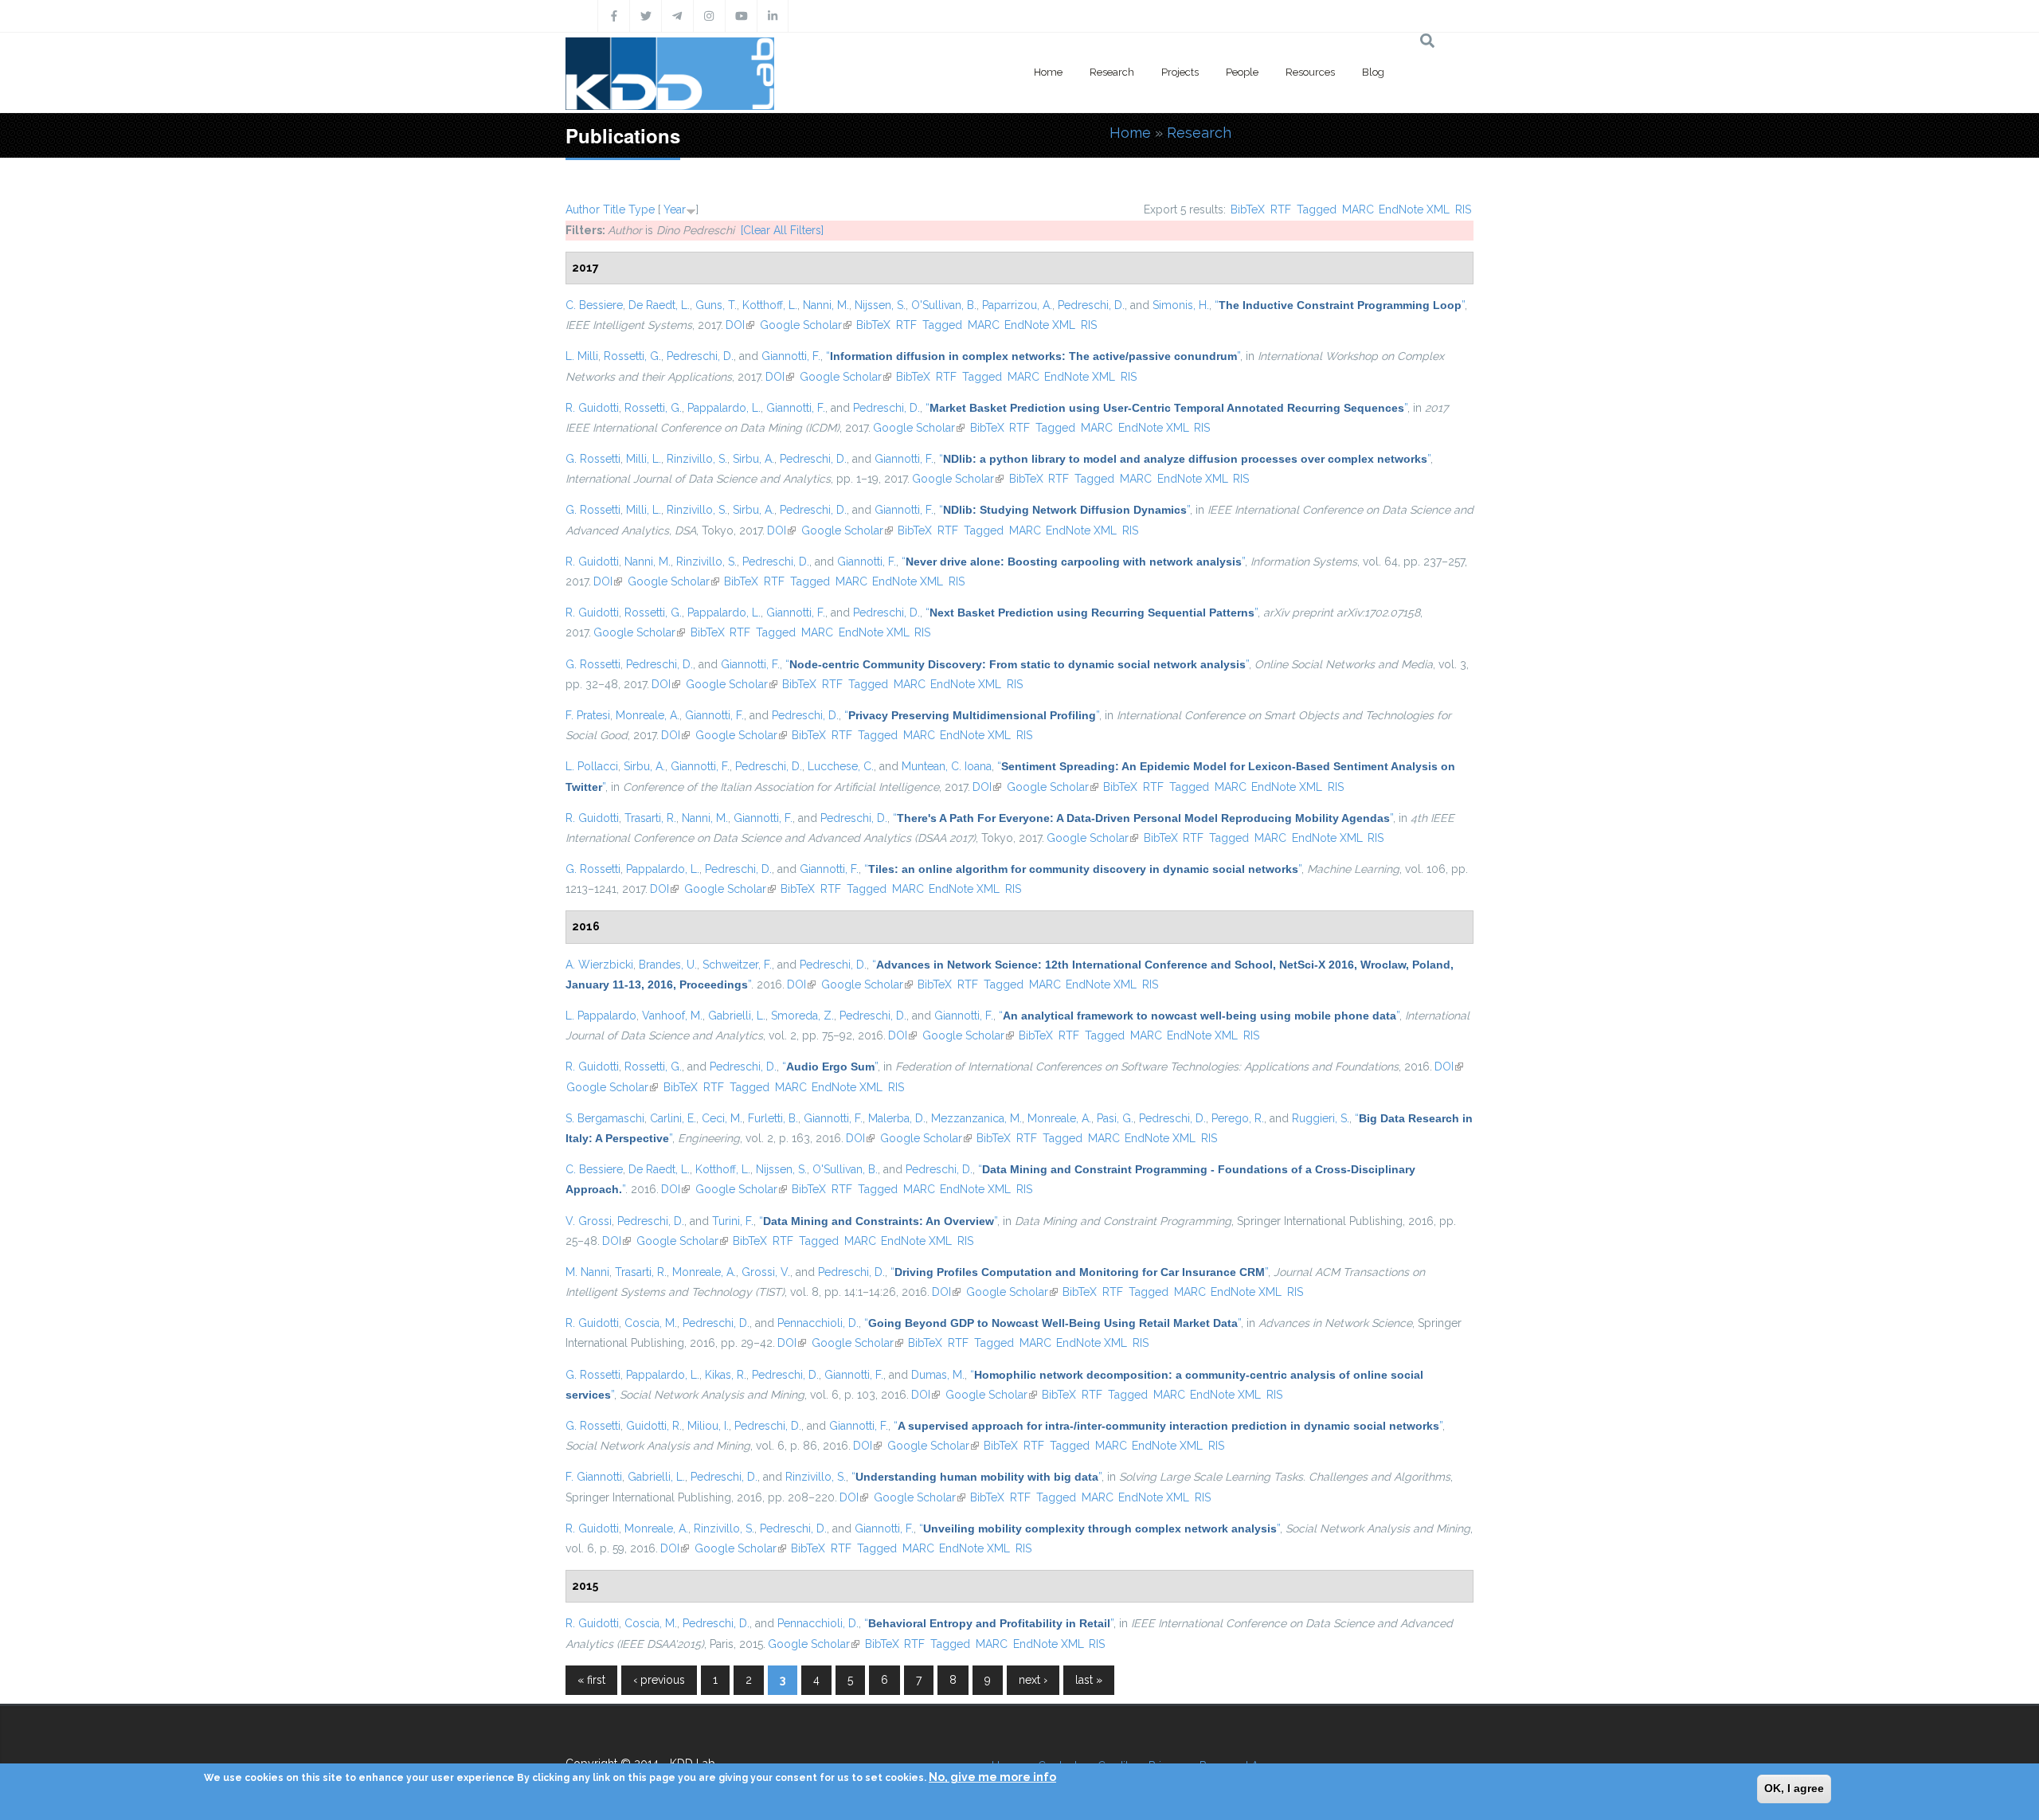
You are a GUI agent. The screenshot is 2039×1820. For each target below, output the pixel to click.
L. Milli (582, 356)
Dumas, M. (938, 1375)
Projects (1180, 72)
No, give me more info (992, 1777)
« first (591, 1680)
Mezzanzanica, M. (976, 1118)
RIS (1463, 209)
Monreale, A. (648, 715)
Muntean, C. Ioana (947, 766)
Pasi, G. (1115, 1118)
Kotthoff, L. (770, 305)
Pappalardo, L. (724, 408)
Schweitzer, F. (737, 965)
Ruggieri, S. (1321, 1118)
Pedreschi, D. (1091, 305)
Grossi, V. (766, 1272)
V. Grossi (589, 1221)
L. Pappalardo (601, 1016)
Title (614, 209)
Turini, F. (733, 1221)
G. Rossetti (593, 459)
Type (642, 209)
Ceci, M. (722, 1118)
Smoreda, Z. (802, 1016)
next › (1033, 1680)
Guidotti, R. (654, 1426)
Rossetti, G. (632, 356)
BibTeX (1248, 209)
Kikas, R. (726, 1375)
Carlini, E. (673, 1118)
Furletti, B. (773, 1118)
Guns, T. (716, 305)
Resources (1310, 72)
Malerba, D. (897, 1118)
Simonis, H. (1181, 305)
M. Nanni (587, 1272)
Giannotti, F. (791, 356)
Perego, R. (1238, 1118)
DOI (740, 325)
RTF (1281, 209)
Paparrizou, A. (1017, 305)
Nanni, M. (826, 305)
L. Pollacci (592, 766)
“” (1340, 305)
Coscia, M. (651, 1323)
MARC (1358, 209)
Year (675, 209)
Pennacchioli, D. (818, 1323)
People (1242, 72)
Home (1048, 72)
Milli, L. (644, 459)
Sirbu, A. (753, 459)
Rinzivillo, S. (697, 459)
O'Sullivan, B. (944, 305)
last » (1089, 1680)
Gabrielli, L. (737, 1016)
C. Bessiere (594, 305)
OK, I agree (1794, 1788)
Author (583, 209)
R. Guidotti (592, 408)
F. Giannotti (594, 1477)
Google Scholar (806, 325)
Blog (1373, 72)
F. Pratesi (588, 715)
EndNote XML (1414, 209)
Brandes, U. (668, 965)
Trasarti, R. (650, 818)
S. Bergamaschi (605, 1118)
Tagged (1317, 209)
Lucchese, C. (841, 766)
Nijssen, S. (880, 305)
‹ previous (659, 1680)
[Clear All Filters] (782, 230)
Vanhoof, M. (672, 1016)
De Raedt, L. (659, 305)
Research (1112, 72)
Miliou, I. (708, 1426)
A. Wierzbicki (599, 965)
